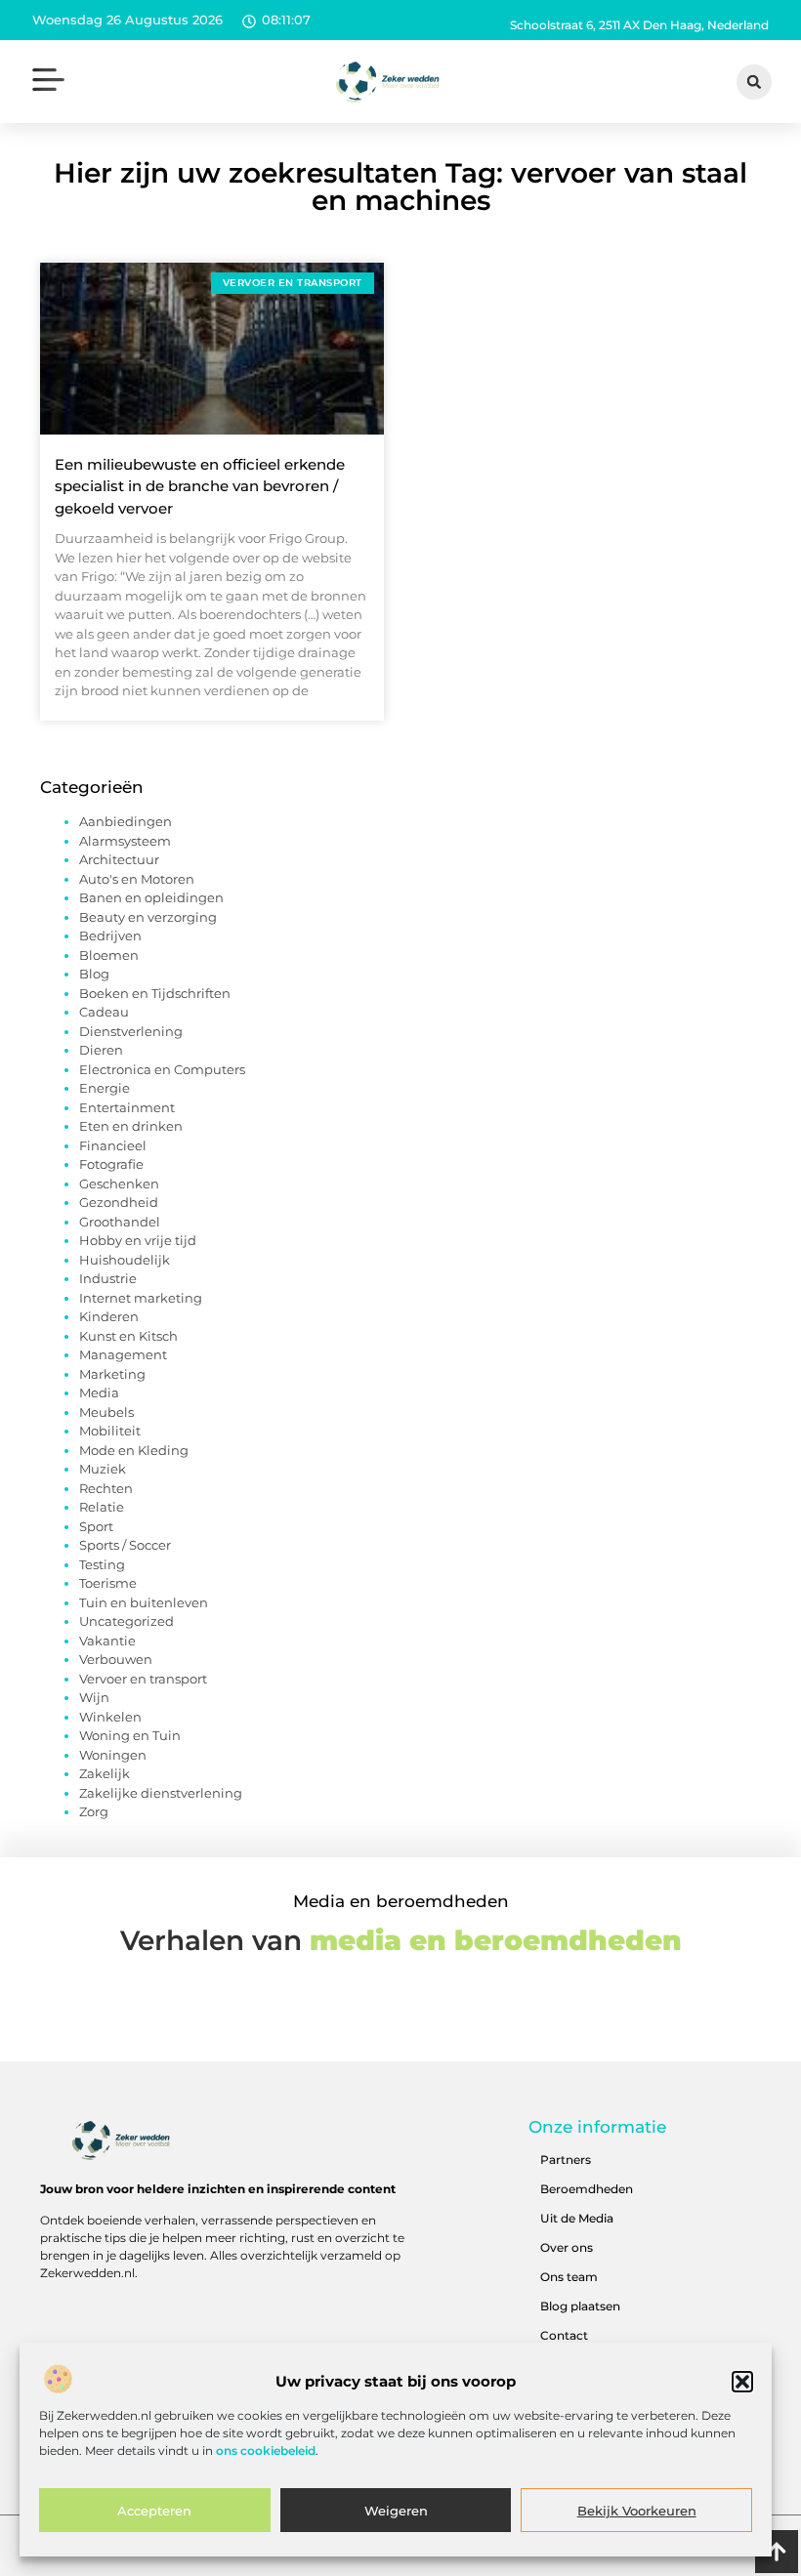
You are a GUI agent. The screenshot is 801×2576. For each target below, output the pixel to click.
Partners (566, 2160)
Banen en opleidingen (151, 897)
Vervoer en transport (143, 1679)
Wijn (94, 1697)
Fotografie (111, 1164)
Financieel (113, 1145)
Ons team (569, 2277)
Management (123, 1354)
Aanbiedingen (126, 821)
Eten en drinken (131, 1126)
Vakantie (107, 1641)
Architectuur (119, 859)
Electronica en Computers (162, 1069)
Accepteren (154, 2511)
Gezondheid (119, 1202)
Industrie (108, 1278)
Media (99, 1392)
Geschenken (119, 1184)
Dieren (101, 1050)
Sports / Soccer (125, 1545)
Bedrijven (110, 935)
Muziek (103, 1469)
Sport (96, 1526)
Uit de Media (577, 2218)
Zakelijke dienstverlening (161, 1793)
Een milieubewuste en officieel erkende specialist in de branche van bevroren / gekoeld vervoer (200, 486)
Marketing (112, 1374)
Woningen (113, 1755)
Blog (94, 974)
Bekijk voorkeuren (637, 2511)
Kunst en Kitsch (128, 1336)
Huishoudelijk (125, 1260)
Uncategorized (126, 1621)
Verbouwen (116, 1659)
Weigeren (396, 2511)
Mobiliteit (110, 1431)
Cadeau (104, 1012)
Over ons (567, 2247)
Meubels (106, 1412)
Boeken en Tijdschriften (155, 993)
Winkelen (110, 1717)
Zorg (94, 1811)
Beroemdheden (587, 2189)
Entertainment (127, 1107)
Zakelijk (105, 1773)
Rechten (106, 1488)
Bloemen (109, 955)
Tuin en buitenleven (144, 1602)
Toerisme (108, 1583)
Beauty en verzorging (148, 917)
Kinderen (109, 1316)
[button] (742, 2382)
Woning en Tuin (130, 1735)
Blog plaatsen (580, 2306)
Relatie (102, 1507)
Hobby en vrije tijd (138, 1240)
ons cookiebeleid (266, 2451)
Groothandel (120, 1222)
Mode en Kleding (134, 1450)
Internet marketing (141, 1298)
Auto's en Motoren (137, 879)
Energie (105, 1088)
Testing (102, 1564)
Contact (564, 2335)
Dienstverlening (131, 1031)
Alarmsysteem (125, 841)
